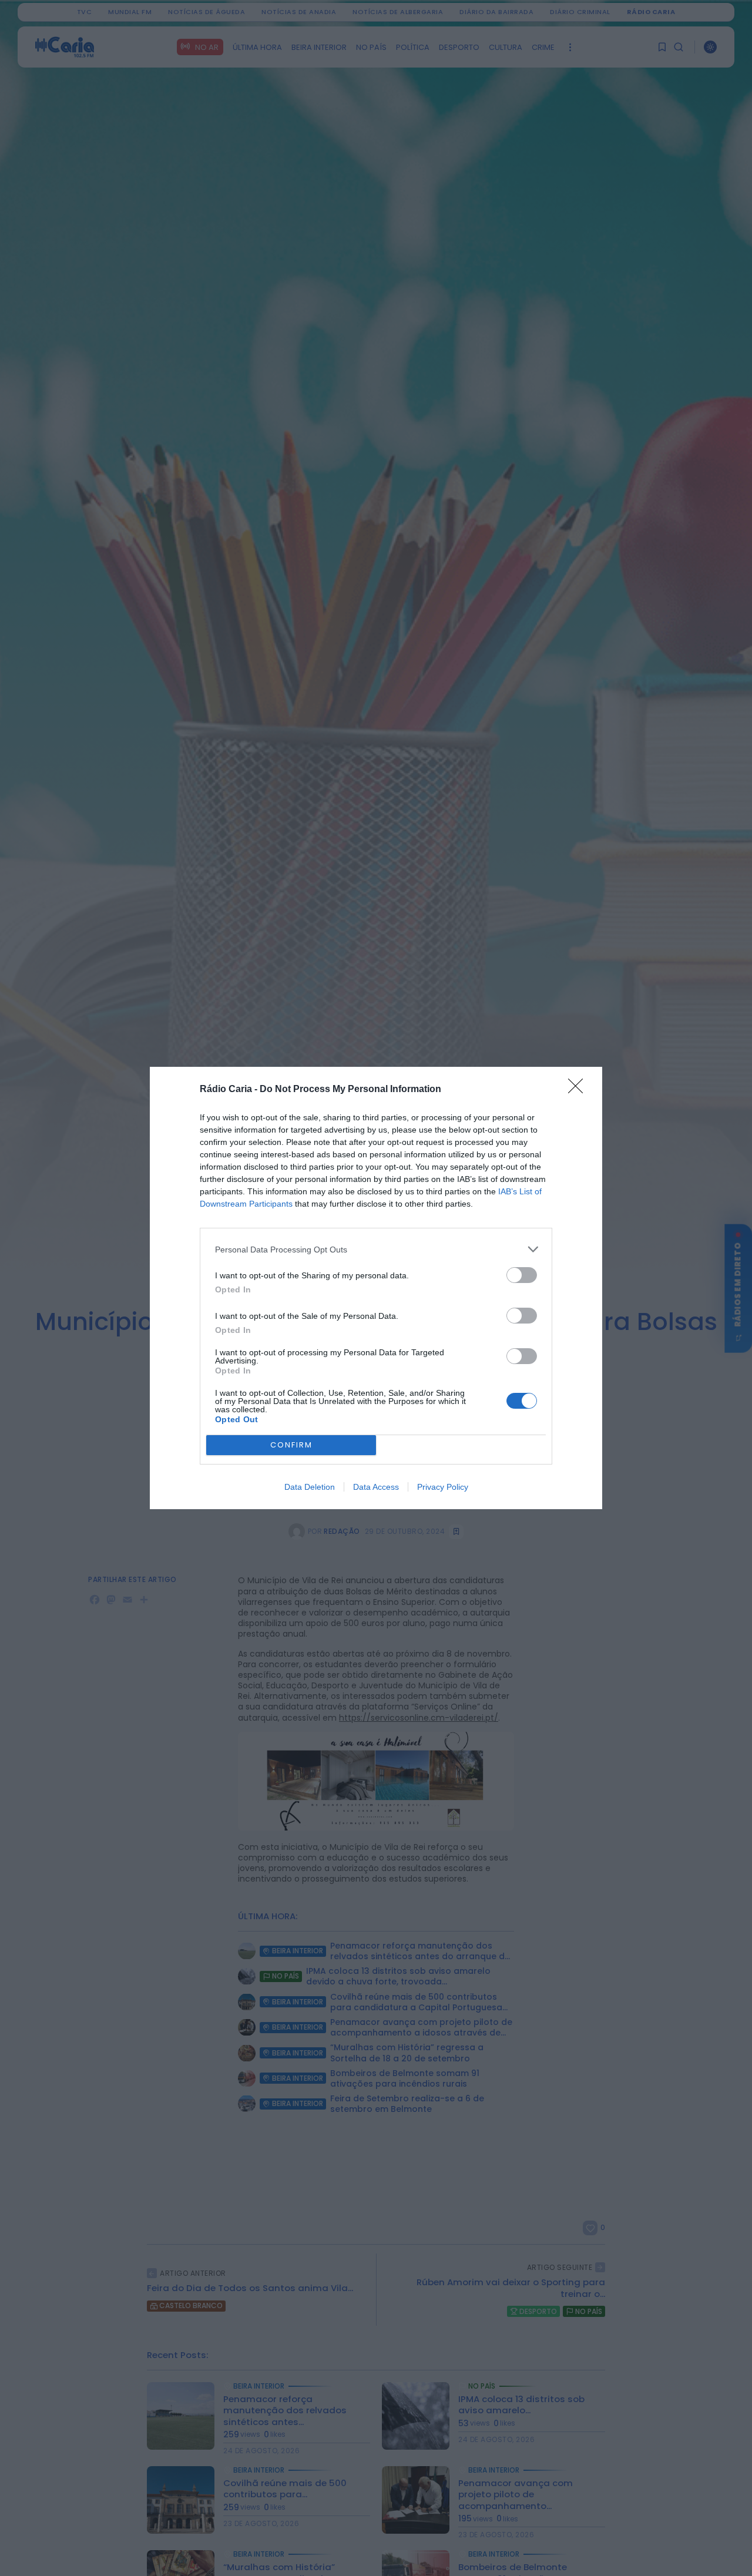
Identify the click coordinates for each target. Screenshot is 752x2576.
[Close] (579, 1090)
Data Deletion (310, 1487)
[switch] (522, 1275)
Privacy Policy (443, 1487)
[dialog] (376, 1288)
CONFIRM (291, 1445)
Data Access (376, 1487)
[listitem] (376, 1249)
